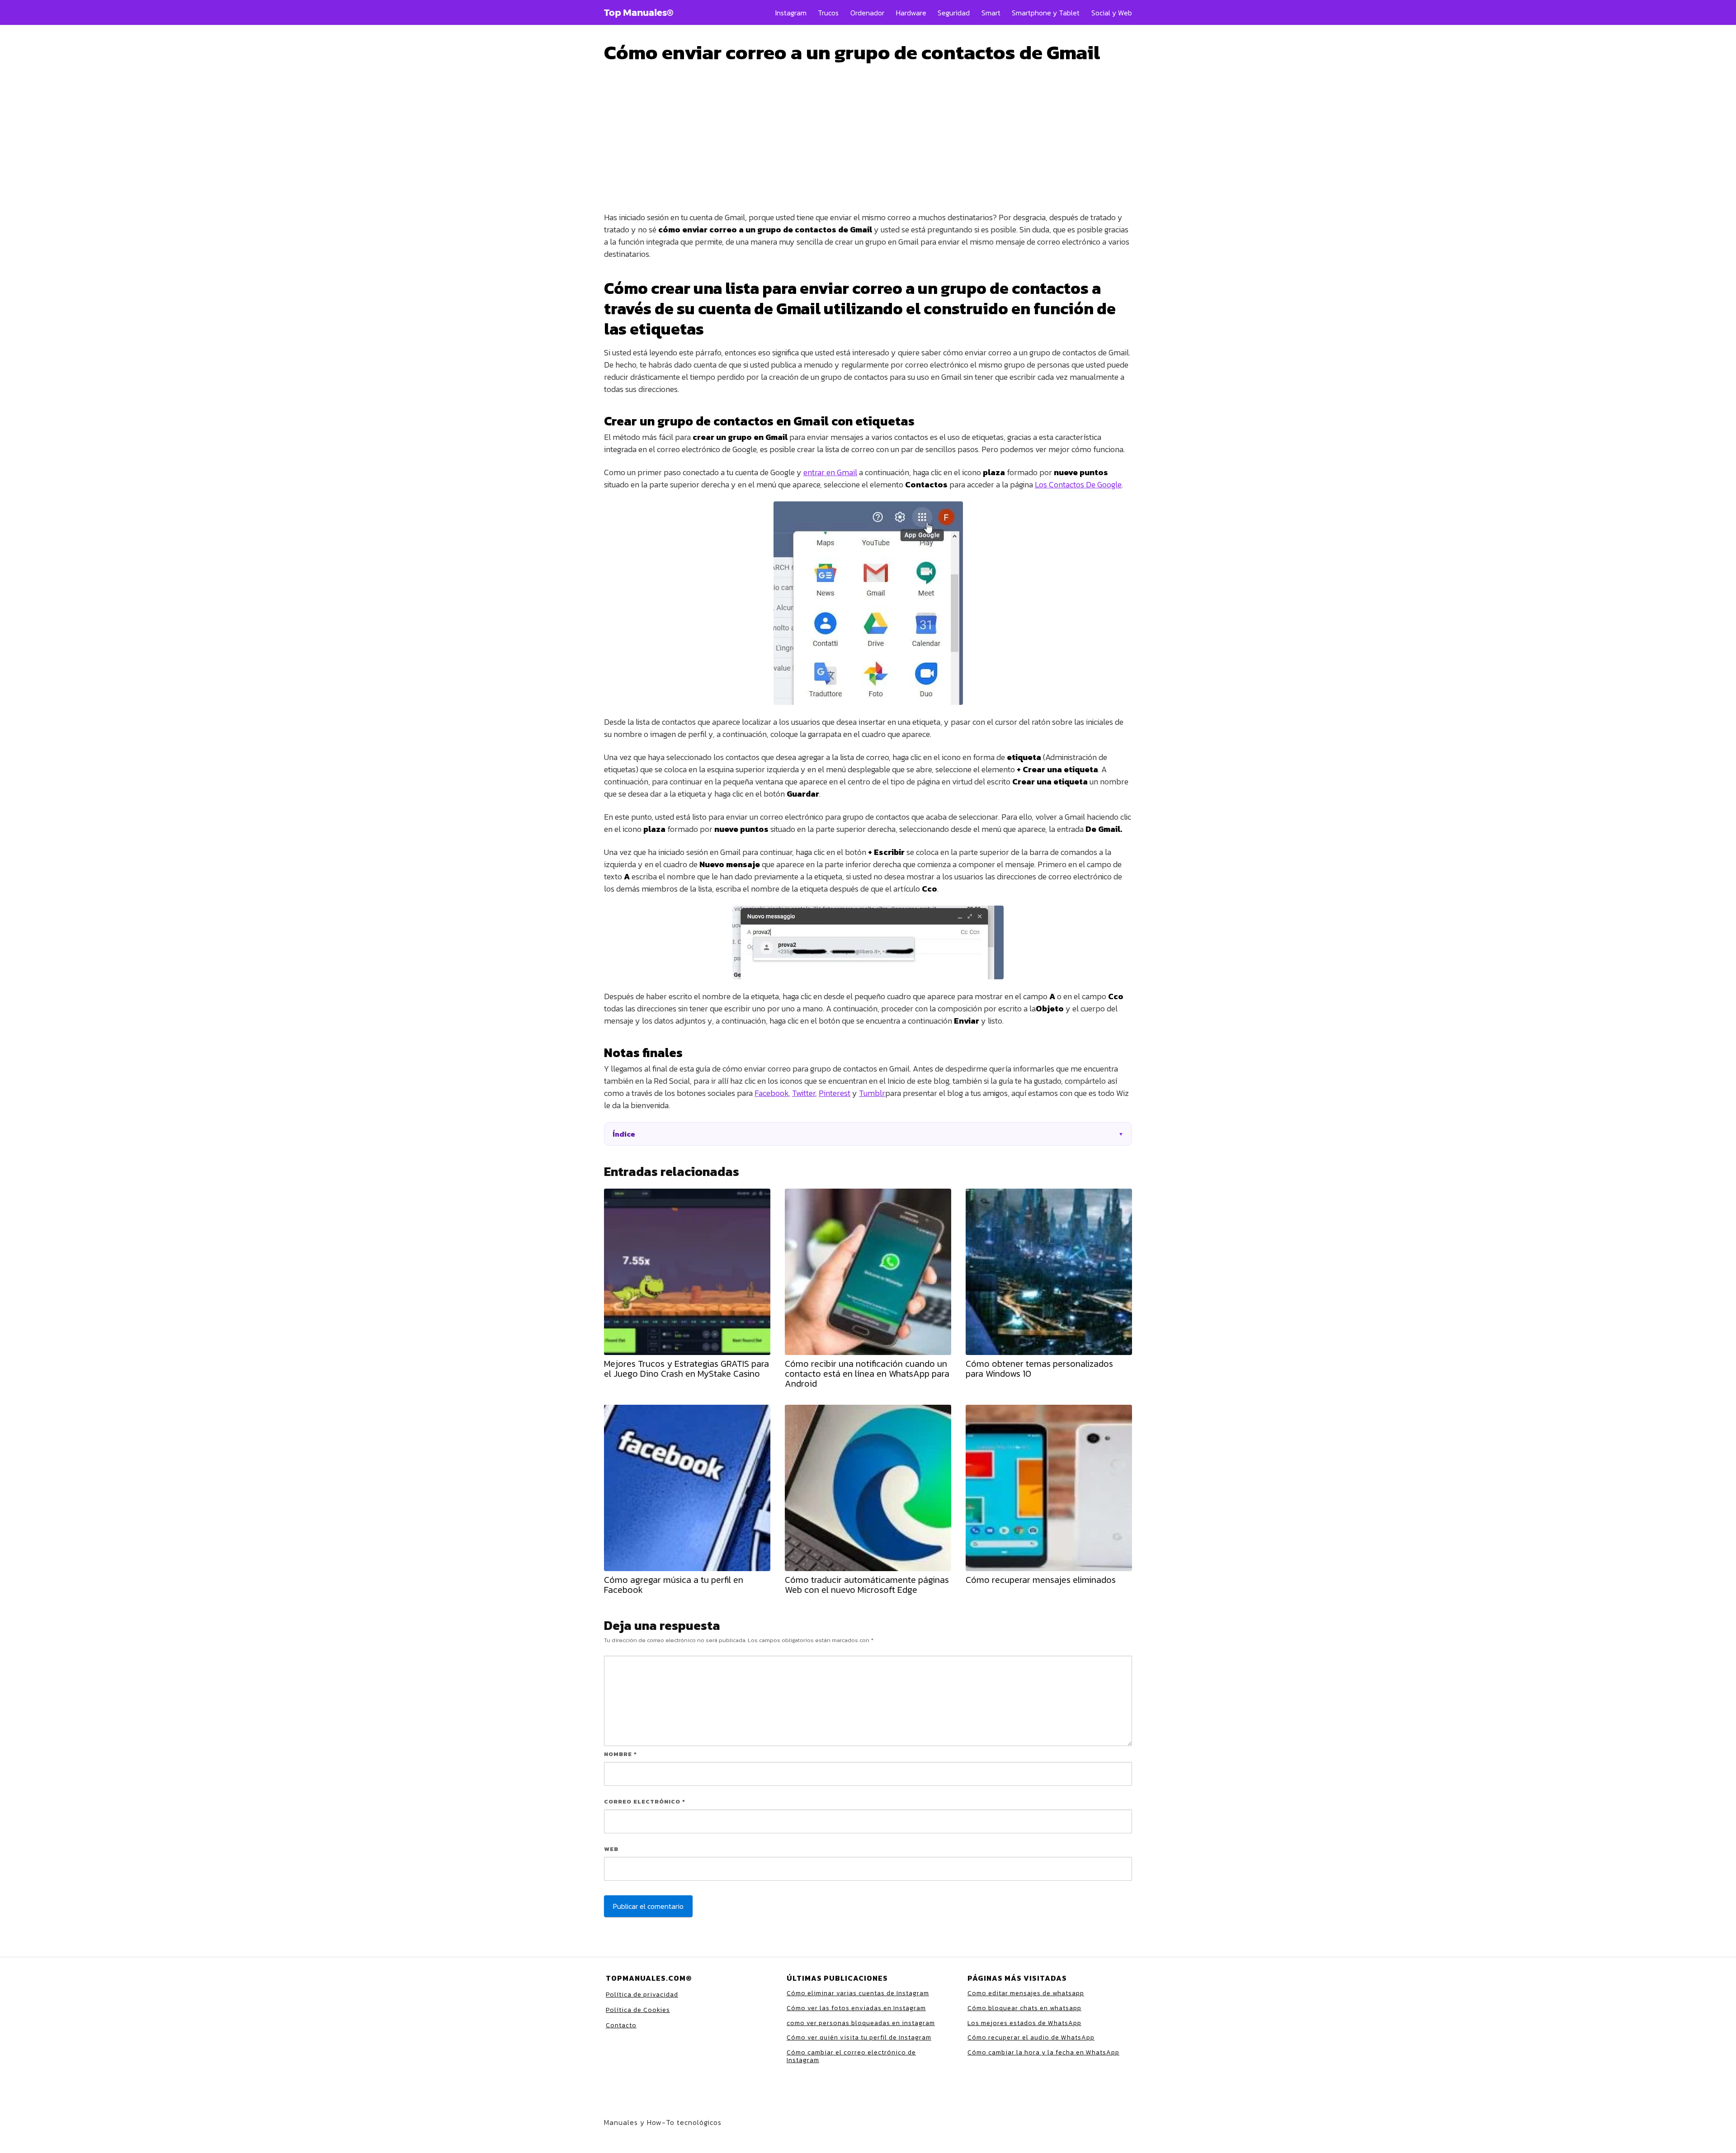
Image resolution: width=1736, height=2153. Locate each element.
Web (611, 1849)
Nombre (620, 1754)
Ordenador (867, 13)
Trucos (828, 13)
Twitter (804, 1093)
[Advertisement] (868, 110)
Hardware (911, 13)
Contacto (621, 2025)
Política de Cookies (638, 2010)
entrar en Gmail (830, 472)
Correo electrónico (645, 1801)
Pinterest (835, 1093)
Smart (991, 13)
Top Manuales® (639, 13)
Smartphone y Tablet (1046, 13)
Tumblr (872, 1093)
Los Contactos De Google (1078, 484)
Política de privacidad (642, 1995)
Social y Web (1112, 13)
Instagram (791, 13)
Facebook (771, 1093)
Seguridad (954, 13)
